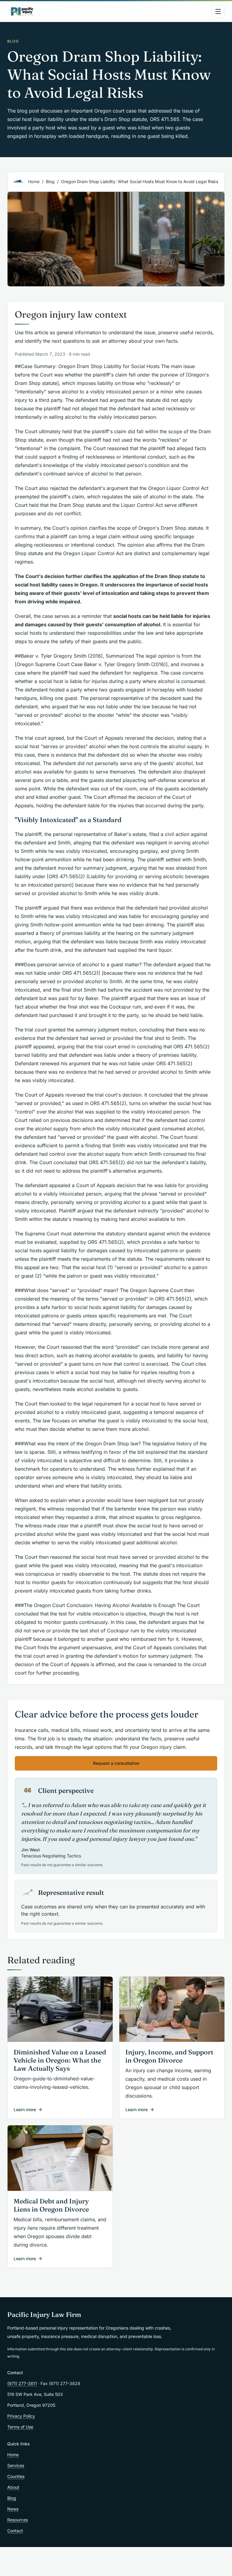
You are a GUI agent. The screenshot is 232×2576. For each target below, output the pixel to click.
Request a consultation (116, 1763)
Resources (18, 2520)
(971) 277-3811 (22, 2383)
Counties (16, 2476)
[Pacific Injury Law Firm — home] (21, 11)
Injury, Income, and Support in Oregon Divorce (169, 2056)
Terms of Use (20, 2427)
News (13, 2509)
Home (34, 181)
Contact (15, 2531)
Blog (50, 181)
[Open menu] (218, 11)
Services (16, 2465)
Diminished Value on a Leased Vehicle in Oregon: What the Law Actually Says (60, 2060)
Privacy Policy (21, 2416)
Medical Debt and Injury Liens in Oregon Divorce (51, 2205)
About (13, 2487)
